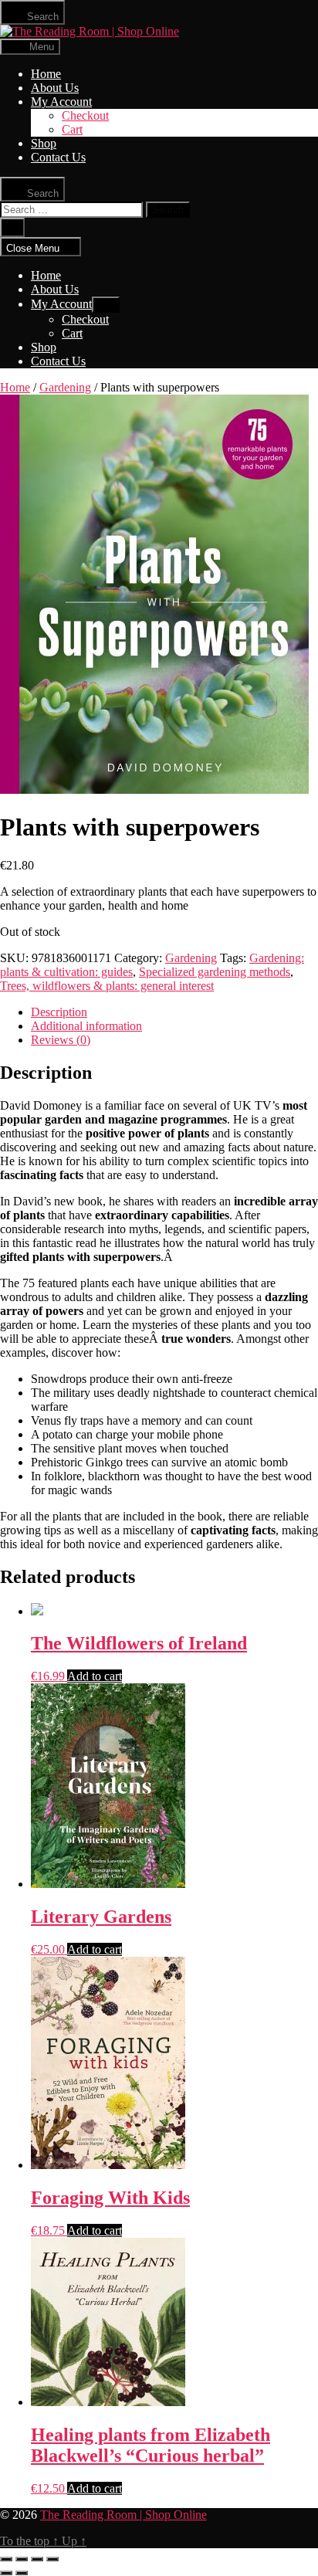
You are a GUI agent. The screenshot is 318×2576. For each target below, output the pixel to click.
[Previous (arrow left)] (6, 2573)
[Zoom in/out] (52, 2559)
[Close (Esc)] (6, 2559)
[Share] (22, 2559)
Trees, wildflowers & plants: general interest (107, 986)
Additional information (86, 1026)
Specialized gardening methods (215, 972)
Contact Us (58, 157)
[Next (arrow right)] (22, 2573)
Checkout (85, 115)
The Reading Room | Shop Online (123, 2515)
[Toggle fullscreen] (37, 2559)
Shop (44, 143)
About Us (55, 88)
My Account (61, 102)
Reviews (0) (61, 1040)
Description (59, 1012)
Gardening (65, 387)
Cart (72, 129)
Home (46, 74)
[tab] (174, 1012)
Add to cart (95, 1676)
